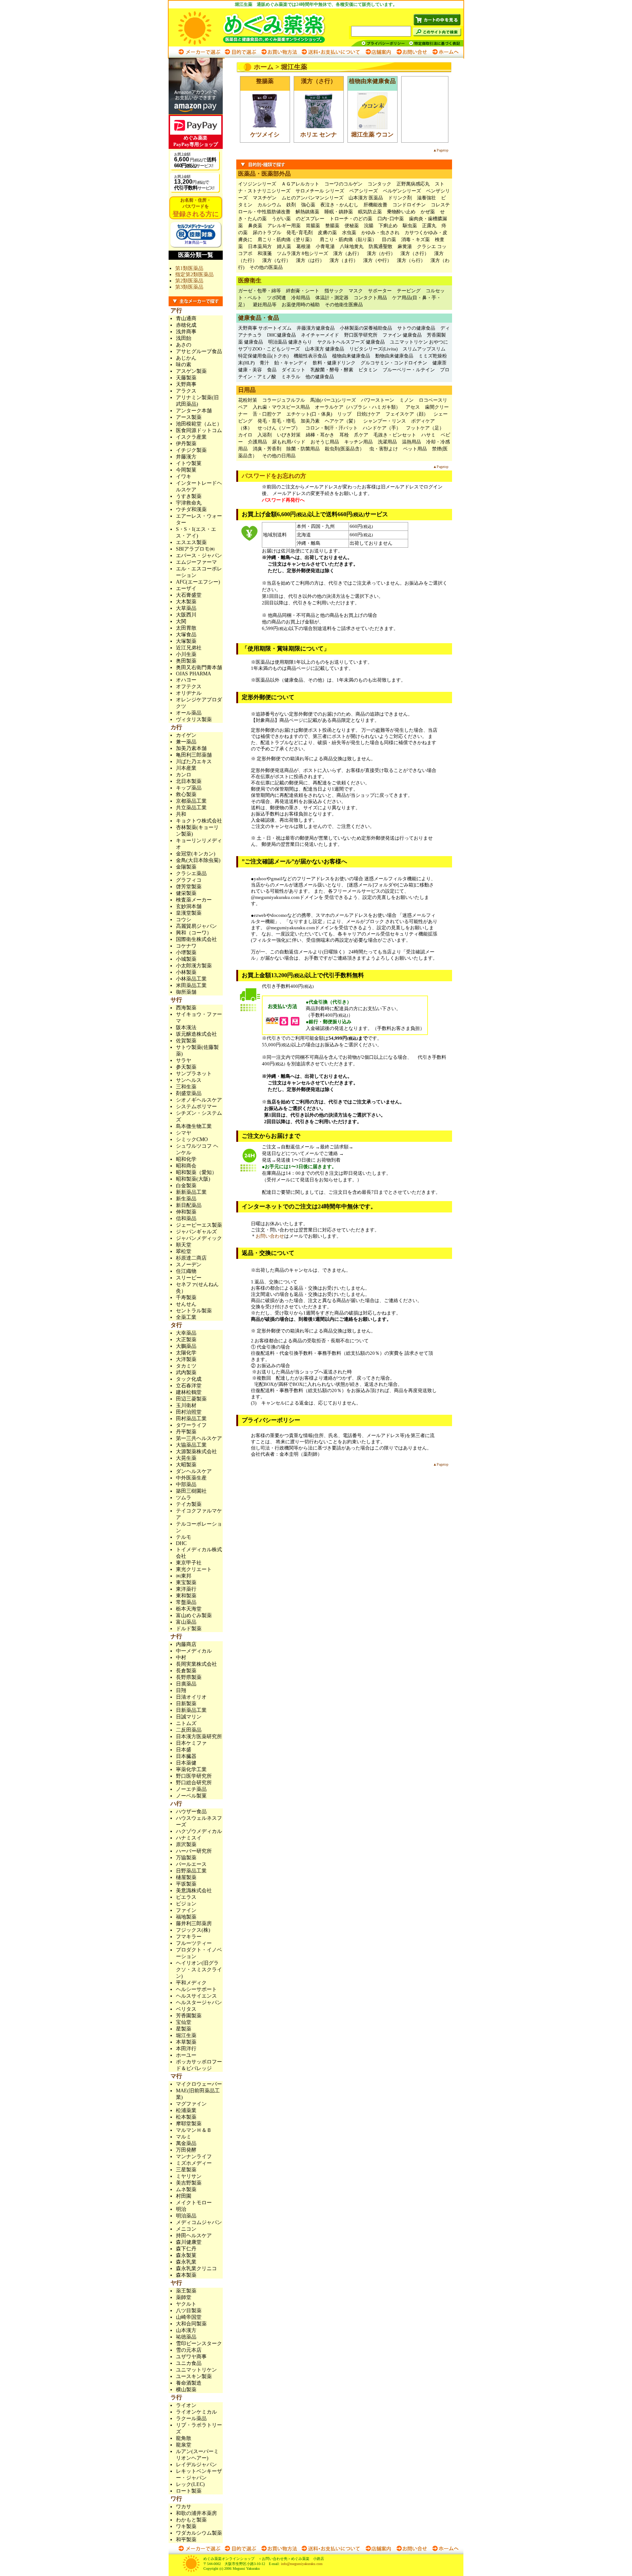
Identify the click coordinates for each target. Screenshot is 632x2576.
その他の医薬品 (266, 267)
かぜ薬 (428, 212)
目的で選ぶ (240, 52)
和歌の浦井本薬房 (196, 2513)
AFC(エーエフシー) (198, 582)
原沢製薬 (186, 1844)
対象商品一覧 (196, 242)
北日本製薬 (189, 781)
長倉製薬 (186, 1671)
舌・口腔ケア (267, 414)
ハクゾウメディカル (199, 1831)
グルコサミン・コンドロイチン (394, 363)
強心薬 (308, 205)
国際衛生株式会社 (196, 939)
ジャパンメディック (199, 1238)
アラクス (186, 391)
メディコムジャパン (199, 2222)
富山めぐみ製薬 (194, 1615)
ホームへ (442, 52)
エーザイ (186, 588)
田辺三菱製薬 (191, 1399)
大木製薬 (186, 602)
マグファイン (191, 2104)
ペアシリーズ (364, 191)
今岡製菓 (186, 470)
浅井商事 (186, 332)
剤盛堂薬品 (189, 1093)
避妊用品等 (265, 305)
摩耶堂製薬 (189, 2124)
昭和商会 (186, 1166)
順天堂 (184, 1245)
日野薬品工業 (191, 1871)
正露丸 (429, 226)
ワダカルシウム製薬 (199, 2533)
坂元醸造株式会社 (196, 1034)
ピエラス (186, 1897)
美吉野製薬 (189, 2183)
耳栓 (344, 435)
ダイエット (294, 370)
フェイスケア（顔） (407, 414)
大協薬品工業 (191, 1445)
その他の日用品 (279, 456)
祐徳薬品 (186, 2337)
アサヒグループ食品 (199, 351)
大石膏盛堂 (189, 595)
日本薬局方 (260, 246)
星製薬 (184, 2029)
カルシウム (269, 205)
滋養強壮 (426, 198)
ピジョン (186, 1904)
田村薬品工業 (191, 1419)
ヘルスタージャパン (199, 2003)
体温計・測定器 (332, 298)
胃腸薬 (313, 226)
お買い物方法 (279, 52)
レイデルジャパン (196, 2465)
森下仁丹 (186, 2249)
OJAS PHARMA (193, 674)
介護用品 (257, 442)
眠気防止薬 (370, 212)
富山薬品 (186, 1622)
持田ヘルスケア (194, 2236)
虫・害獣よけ (384, 449)
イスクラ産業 (191, 437)
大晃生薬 (186, 1458)
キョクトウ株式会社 (199, 821)
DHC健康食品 (281, 335)
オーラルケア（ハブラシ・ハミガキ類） (358, 407)
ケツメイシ (265, 134)
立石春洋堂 (189, 1386)
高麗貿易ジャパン (196, 926)
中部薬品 (186, 1484)
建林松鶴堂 (189, 1392)
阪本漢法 (186, 1028)
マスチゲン (265, 198)
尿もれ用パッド (289, 442)
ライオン (186, 2405)
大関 (181, 621)
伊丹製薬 (186, 444)
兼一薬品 (186, 742)
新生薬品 (186, 1199)
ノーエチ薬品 (191, 1789)
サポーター (380, 291)
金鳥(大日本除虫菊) (198, 860)
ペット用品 (415, 449)
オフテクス (189, 687)
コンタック (379, 184)
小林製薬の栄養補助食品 (366, 328)
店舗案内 (378, 52)
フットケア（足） (425, 428)
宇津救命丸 (189, 503)
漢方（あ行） (347, 253)
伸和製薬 (186, 1212)
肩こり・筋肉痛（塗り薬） (286, 239)
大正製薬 (186, 1340)
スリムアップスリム (424, 349)
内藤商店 (186, 1644)
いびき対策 (289, 435)
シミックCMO (192, 1139)
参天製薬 (186, 1067)
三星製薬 (186, 2170)
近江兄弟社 (189, 648)
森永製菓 (186, 2255)
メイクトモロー (194, 2203)
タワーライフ (191, 1425)
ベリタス (186, 2009)
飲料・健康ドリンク (334, 363)
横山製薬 (186, 2390)
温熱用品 (411, 442)
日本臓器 (186, 1756)
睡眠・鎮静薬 (339, 212)
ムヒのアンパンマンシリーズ (313, 198)
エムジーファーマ (196, 562)
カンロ (184, 775)
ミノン (407, 400)
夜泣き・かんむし (339, 205)
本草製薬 (186, 2042)
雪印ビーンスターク (199, 2343)
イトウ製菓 (189, 463)
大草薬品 (186, 608)
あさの (184, 345)
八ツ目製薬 (189, 2311)
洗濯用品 (387, 442)
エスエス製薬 (191, 542)
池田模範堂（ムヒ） (199, 424)
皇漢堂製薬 (189, 913)
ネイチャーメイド (320, 335)
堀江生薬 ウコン (372, 134)
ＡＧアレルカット (300, 184)
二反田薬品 (189, 1730)
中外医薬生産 (191, 1478)
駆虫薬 (410, 226)
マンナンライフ (194, 2157)
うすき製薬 (189, 496)
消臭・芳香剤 (267, 449)
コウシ (184, 920)
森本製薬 (186, 2275)
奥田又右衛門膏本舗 (199, 668)
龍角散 (184, 2438)
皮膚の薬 (327, 233)
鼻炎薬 (255, 226)
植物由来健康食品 (351, 356)
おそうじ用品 (325, 442)
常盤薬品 (186, 1602)
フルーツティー (194, 1943)
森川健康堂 (189, 2242)
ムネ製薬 (186, 2189)
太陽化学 (186, 1353)
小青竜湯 (325, 246)
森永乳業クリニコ (196, 2268)
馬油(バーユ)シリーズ (333, 400)
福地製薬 (186, 1917)
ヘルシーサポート (196, 1989)
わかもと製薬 (191, 2520)
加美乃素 (310, 421)
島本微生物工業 (194, 1126)
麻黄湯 (405, 246)
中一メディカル (194, 1651)
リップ (344, 414)
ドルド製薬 (189, 1629)
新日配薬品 (189, 1205)
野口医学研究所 (361, 335)
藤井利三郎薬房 (194, 1923)
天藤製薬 (186, 378)
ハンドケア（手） (382, 428)
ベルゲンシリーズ (402, 191)
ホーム (264, 67)
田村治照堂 (189, 1412)
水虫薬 (349, 233)
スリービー (189, 1278)
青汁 (264, 363)
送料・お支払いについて (331, 52)
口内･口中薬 (391, 219)
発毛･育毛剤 (300, 233)
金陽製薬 (186, 867)
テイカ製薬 (189, 1504)
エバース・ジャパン (199, 556)
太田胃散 (186, 628)
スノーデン (189, 1265)
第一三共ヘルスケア (199, 1438)
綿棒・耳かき (320, 435)
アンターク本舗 (194, 411)
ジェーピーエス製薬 (199, 1225)
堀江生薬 (186, 2035)
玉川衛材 (186, 1405)
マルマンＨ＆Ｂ (194, 2130)
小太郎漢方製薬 (194, 966)
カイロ (245, 435)
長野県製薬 (189, 1677)
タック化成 (189, 1379)
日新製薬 (186, 1704)
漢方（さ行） (415, 253)
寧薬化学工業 (191, 1769)
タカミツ (186, 1366)
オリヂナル (189, 693)
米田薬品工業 (191, 985)
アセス (413, 407)
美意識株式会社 (194, 1891)
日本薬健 (186, 1763)
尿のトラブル (267, 233)
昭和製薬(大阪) (193, 1179)
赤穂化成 (186, 325)
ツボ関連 (276, 298)
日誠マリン (189, 1717)
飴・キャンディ (291, 363)
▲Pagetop (441, 150)
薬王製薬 (186, 2291)
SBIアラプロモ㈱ (195, 549)
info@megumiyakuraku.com (302, 2564)
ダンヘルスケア (194, 1471)
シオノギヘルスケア (199, 1100)
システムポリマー (196, 1107)
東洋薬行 (186, 1589)
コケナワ (186, 946)
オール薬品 (189, 713)
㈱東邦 (184, 1576)
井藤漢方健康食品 (316, 328)
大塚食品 (186, 635)
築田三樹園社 (191, 1491)
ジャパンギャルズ (196, 1232)
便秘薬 (352, 226)
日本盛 (184, 1750)
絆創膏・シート (303, 291)
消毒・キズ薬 (415, 239)
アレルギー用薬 (284, 226)
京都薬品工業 (191, 801)
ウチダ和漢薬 (191, 509)
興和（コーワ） (194, 933)
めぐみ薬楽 (259, 27)
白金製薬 (186, 1186)
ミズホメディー (194, 2163)
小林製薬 (186, 972)
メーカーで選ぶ (200, 52)
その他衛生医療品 (344, 305)
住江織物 (186, 1271)
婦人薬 (284, 246)
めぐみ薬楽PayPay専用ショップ (196, 141)
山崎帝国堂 (189, 2317)
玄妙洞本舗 (189, 906)
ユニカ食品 (189, 2363)
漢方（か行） (381, 253)
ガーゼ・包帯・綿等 (259, 291)
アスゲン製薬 (191, 371)
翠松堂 (184, 1251)
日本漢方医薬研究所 (199, 1737)
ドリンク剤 (400, 198)
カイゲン (186, 735)
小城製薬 (186, 959)
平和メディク (191, 1983)
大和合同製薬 (191, 2324)
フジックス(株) (193, 1930)
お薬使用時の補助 (301, 305)
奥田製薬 (186, 661)
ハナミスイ (189, 1838)
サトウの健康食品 (416, 328)
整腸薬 (332, 226)
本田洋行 (186, 2049)
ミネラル (291, 377)
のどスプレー (310, 219)
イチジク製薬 (191, 450)
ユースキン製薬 (194, 2376)
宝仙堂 (184, 2022)
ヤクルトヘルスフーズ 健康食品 (351, 342)
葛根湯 (303, 246)
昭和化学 (186, 1159)
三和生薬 (186, 1087)
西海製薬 (186, 1008)
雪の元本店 (189, 2350)
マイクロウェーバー (199, 2084)
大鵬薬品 (186, 1346)
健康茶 (439, 363)
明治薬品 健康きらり (290, 342)
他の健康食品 (320, 377)
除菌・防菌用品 (303, 449)
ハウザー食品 (191, 1812)
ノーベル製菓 (191, 1796)
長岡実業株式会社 (196, 1664)
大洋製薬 (186, 1359)
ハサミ (428, 435)
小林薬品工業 (191, 979)
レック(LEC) (190, 2484)
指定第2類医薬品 (194, 275)
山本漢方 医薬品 (366, 198)
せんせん (186, 1304)
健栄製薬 (186, 893)
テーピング (409, 291)
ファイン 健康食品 (402, 335)
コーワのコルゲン (343, 184)
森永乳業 (186, 2262)
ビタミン (368, 370)
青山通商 (186, 318)
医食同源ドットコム (199, 430)
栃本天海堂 (189, 1609)
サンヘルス (189, 1080)
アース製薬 (189, 417)
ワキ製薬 (186, 2526)
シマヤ (184, 1133)
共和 (181, 814)
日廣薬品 (186, 1684)
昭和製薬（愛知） (196, 1172)
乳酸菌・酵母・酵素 (332, 370)
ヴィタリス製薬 (194, 719)
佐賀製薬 (186, 1041)
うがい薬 (281, 219)
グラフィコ (189, 880)
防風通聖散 (381, 246)
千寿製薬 (186, 1298)
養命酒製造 (189, 2383)
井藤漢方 (186, 457)
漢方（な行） (276, 260)
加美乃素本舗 (191, 748)
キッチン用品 (358, 442)
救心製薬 (186, 794)
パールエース (191, 1864)
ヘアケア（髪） (341, 421)
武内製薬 (186, 1373)
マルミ (184, 2137)
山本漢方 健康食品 (325, 349)
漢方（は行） (310, 260)
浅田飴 (184, 338)
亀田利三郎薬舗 (194, 755)
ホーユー (186, 2055)
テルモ (184, 1537)
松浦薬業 (186, 2110)
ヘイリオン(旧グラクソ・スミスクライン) (199, 1970)
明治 (181, 2209)
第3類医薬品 (189, 287)
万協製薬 (186, 1858)
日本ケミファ (191, 1743)
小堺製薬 (186, 953)
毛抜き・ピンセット (395, 435)
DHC (181, 1543)
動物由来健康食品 (394, 356)
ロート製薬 (189, 2491)
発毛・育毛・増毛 (276, 421)
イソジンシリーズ (257, 184)
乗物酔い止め (401, 212)
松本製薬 (186, 2117)
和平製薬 (186, 2540)
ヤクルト (186, 2304)
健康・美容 (250, 370)
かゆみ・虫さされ (380, 233)
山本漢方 (186, 2330)
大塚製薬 (186, 641)
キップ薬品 (189, 788)
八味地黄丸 (352, 246)
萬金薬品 (186, 2143)
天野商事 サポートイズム (265, 328)
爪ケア (361, 435)
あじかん (186, 358)
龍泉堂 (184, 2445)
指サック (334, 291)
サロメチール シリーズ (320, 191)
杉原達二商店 (191, 1258)
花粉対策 (248, 400)
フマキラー (189, 1937)
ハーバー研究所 (194, 1851)
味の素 (184, 365)
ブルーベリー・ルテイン (409, 370)
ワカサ (184, 2507)
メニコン (186, 2229)
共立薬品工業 (191, 808)
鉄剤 (291, 205)
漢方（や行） (377, 260)
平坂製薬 (186, 1884)
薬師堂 (184, 2297)
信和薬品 (186, 1218)
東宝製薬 (186, 1583)
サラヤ (184, 1060)
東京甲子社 (191, 1563)
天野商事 (186, 384)
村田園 (184, 2196)
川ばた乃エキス (194, 762)
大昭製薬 (186, 1465)
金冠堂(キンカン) (196, 854)
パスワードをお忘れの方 (274, 476)
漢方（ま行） (344, 260)
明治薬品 (186, 2216)
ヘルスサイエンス (196, 1996)
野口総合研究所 (194, 1783)
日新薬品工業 (191, 1710)
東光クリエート (194, 1569)
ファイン (186, 1910)
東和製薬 (186, 1596)
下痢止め (388, 226)
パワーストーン (378, 400)
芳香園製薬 (189, 2016)
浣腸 (369, 226)
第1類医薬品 (189, 268)
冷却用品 (301, 298)
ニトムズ (186, 1723)
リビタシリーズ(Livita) (373, 349)
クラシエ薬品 (191, 873)
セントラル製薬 (194, 1311)
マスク (356, 291)
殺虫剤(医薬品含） (345, 449)
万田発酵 (186, 2150)
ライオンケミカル (196, 2412)
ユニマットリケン (196, 2370)
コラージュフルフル (284, 400)
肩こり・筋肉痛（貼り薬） (348, 239)
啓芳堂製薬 (189, 887)
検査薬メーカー (194, 900)
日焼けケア (368, 414)
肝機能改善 (375, 205)
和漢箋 (265, 253)
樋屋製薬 (186, 1877)
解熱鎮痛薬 (307, 212)
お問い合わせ (411, 52)
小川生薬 (186, 654)
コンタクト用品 (370, 298)
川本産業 (186, 768)
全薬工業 (186, 1317)
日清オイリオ (191, 1697)
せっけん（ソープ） (279, 428)
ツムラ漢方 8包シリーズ (302, 253)
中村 (181, 1658)
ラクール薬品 (191, 2418)
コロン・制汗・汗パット (332, 428)
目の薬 (389, 239)
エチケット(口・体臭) (309, 414)
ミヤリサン (189, 2176)
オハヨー (186, 680)
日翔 (181, 1690)
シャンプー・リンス (385, 421)
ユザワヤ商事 (191, 2357)
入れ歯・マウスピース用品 (281, 407)
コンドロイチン (409, 205)
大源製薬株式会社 (196, 1452)
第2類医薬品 (189, 281)
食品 (272, 370)
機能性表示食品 (310, 356)
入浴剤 (265, 435)
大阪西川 (186, 615)
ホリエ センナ (319, 134)
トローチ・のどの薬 (351, 219)
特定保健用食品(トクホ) (263, 356)
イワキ (184, 477)
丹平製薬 (186, 1432)
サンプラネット (194, 1074)
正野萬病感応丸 (413, 184)
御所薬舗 (186, 992)
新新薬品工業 (191, 1192)
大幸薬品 (186, 1333)
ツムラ (184, 1498)
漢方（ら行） (411, 260)
